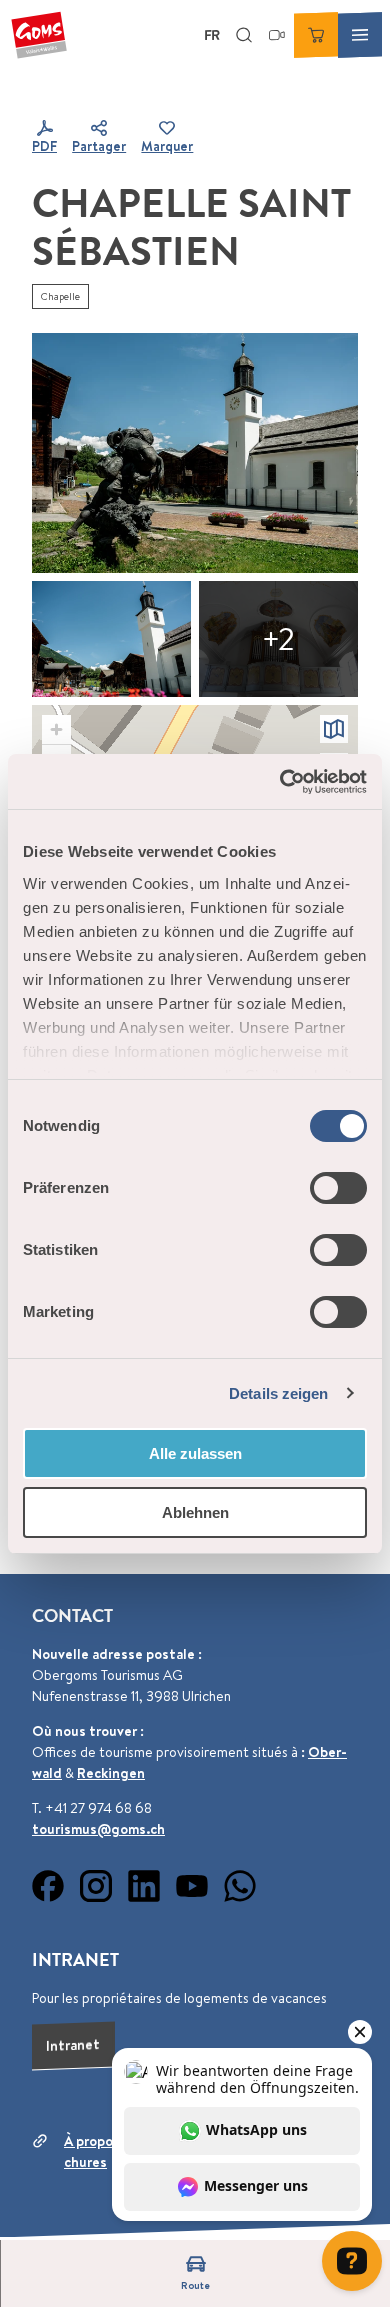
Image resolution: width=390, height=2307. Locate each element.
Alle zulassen (195, 1453)
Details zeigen (278, 1393)
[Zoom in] (56, 729)
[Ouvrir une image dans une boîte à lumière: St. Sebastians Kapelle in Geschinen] (278, 639)
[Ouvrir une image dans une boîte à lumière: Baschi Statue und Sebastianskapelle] (195, 453)
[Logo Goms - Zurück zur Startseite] (39, 35)
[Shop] (316, 35)
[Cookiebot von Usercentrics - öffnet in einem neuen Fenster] (280, 782)
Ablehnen (195, 1512)
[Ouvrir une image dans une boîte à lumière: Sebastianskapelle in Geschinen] (111, 639)
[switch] (338, 1188)
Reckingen (111, 1773)
